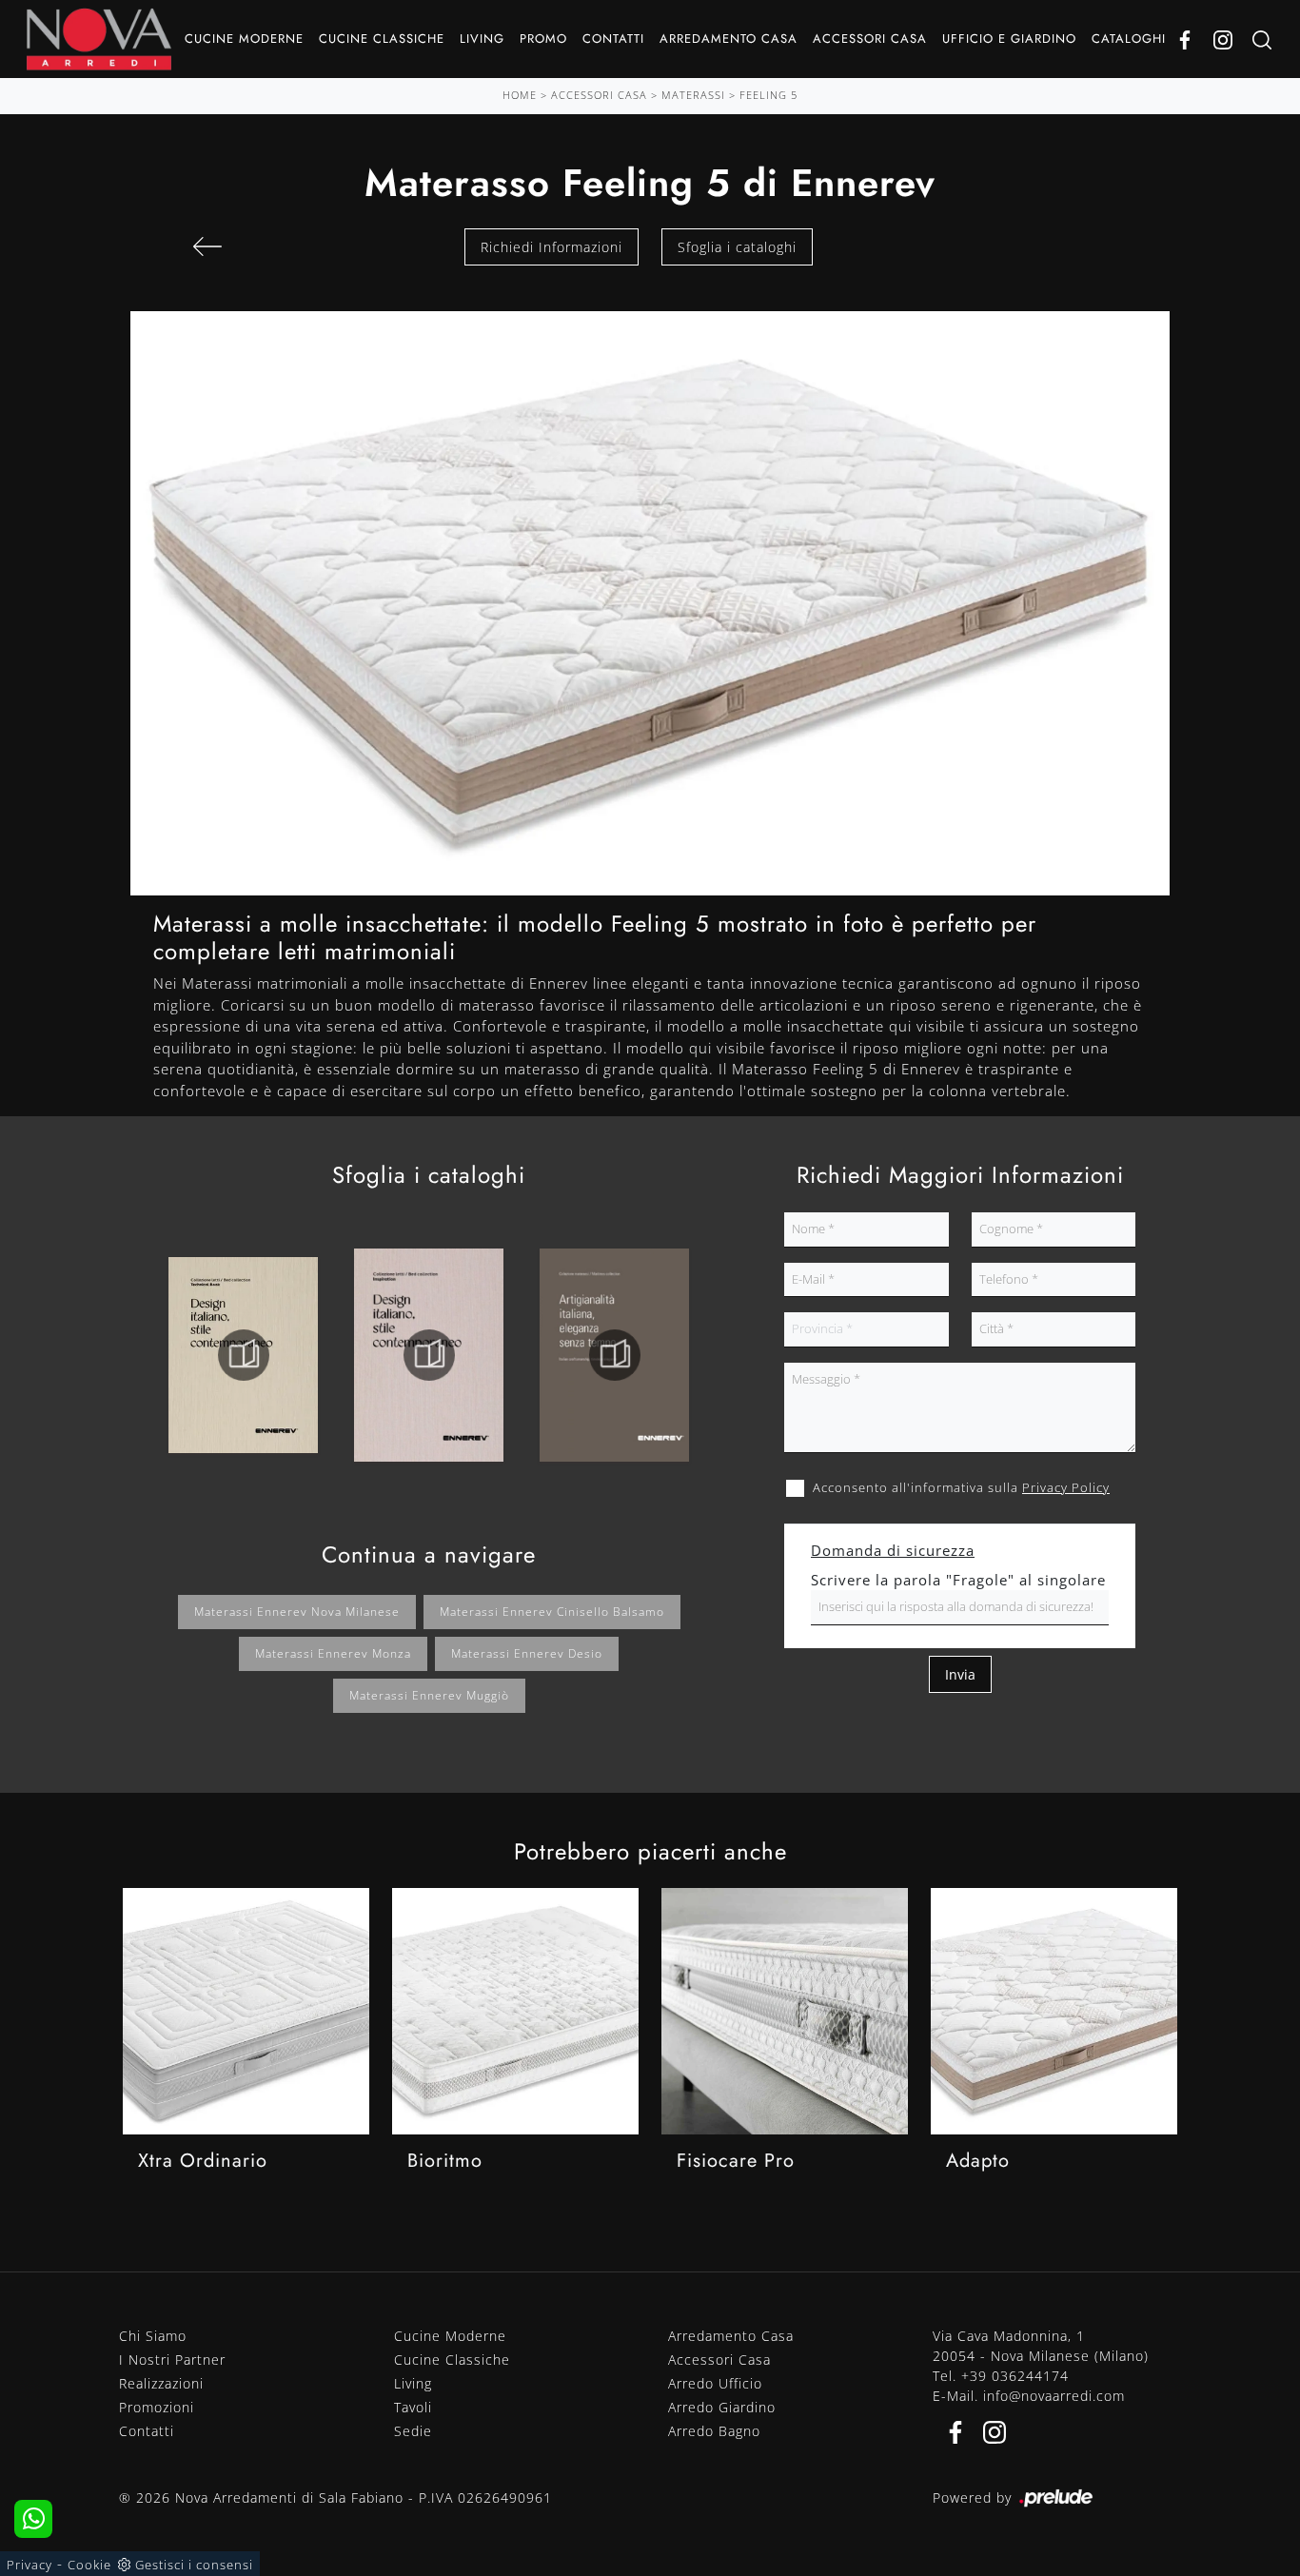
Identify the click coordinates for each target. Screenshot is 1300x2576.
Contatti (613, 39)
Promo (543, 39)
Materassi (693, 95)
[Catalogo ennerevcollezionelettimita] (429, 1355)
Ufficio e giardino (1009, 39)
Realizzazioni (161, 2383)
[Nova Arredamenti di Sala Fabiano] (99, 39)
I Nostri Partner (172, 2360)
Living (482, 39)
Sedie (413, 2431)
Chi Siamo (153, 2336)
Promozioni (157, 2407)
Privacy (30, 2565)
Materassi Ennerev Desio (527, 1653)
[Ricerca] (1262, 39)
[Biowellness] (207, 246)
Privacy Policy (1066, 1487)
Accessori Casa (870, 39)
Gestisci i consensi (194, 2565)
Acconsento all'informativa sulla (961, 1487)
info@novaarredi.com (1054, 2396)
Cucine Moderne (244, 39)
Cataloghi (1129, 39)
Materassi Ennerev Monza (333, 1653)
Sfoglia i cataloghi (737, 247)
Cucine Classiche (382, 39)
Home (520, 95)
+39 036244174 (1015, 2376)
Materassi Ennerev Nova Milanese (297, 1612)
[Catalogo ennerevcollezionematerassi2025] (614, 1355)
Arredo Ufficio (715, 2383)
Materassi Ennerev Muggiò (429, 1695)
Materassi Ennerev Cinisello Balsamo (552, 1612)
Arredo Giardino (722, 2407)
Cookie (89, 2565)
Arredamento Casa (729, 39)
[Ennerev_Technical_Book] (243, 1355)
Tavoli (413, 2407)
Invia (960, 1674)
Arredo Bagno (714, 2431)
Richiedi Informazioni (552, 247)
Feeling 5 (768, 95)
